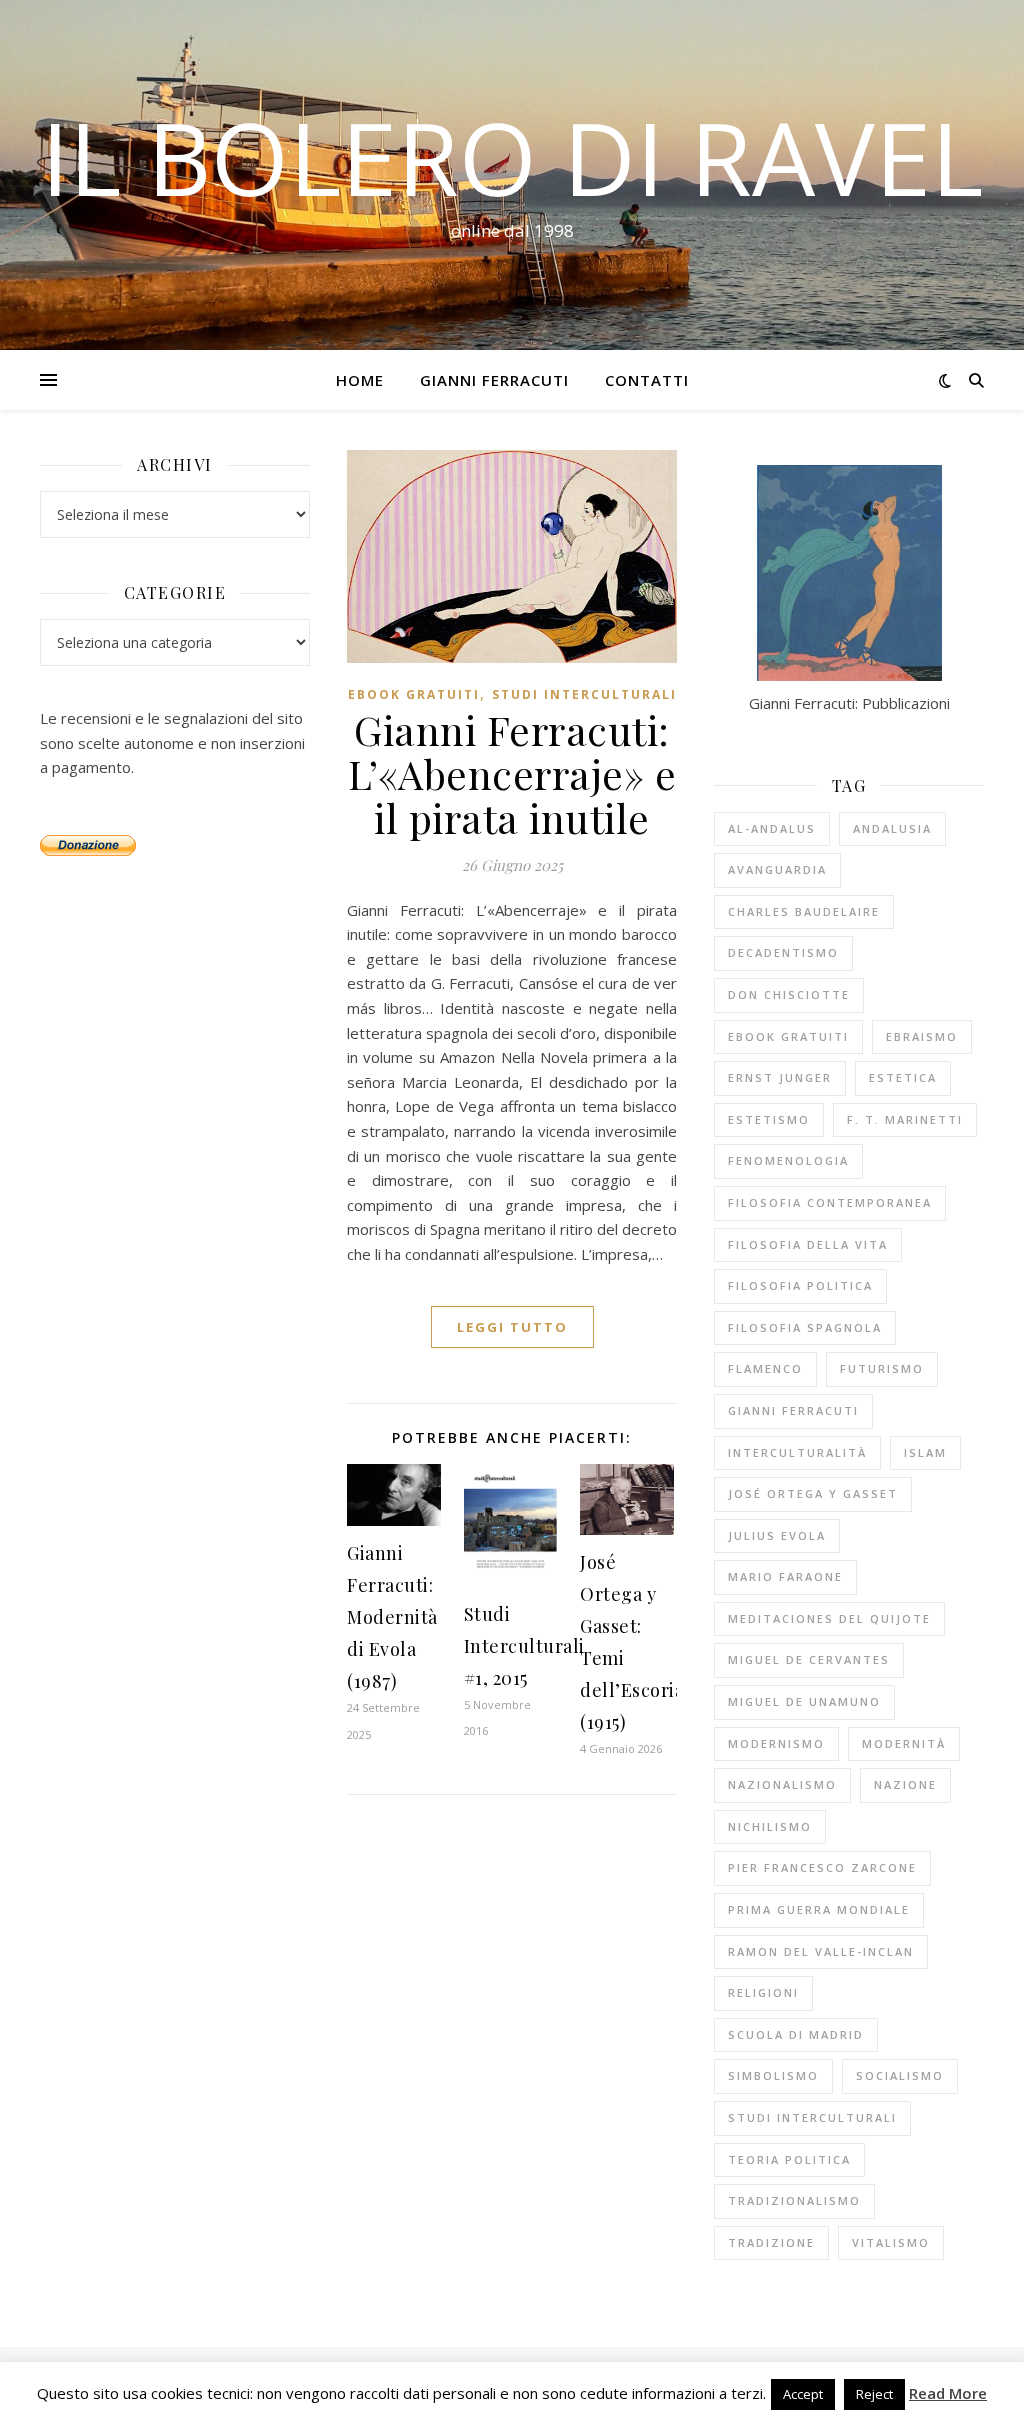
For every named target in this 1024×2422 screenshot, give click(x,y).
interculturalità (797, 1452)
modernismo (776, 1743)
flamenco (765, 1368)
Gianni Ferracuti (494, 380)
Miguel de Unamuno (804, 1701)
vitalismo (891, 2242)
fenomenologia (788, 1160)
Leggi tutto (512, 1327)
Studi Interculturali (584, 694)
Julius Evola (777, 1535)
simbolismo (773, 2075)
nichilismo (770, 1826)
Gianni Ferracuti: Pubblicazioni (849, 703)
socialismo (900, 2075)
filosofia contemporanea (830, 1202)
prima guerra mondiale (819, 1909)
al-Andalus (772, 828)
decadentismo (783, 952)
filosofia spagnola (805, 1327)
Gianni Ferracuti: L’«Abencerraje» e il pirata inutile (512, 773)
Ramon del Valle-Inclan (821, 1951)
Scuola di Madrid (796, 2034)
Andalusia (892, 828)
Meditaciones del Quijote (829, 1618)
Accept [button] (803, 2394)
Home (360, 380)
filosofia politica (800, 1285)
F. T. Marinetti (905, 1119)
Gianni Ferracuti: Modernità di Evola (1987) (392, 1617)
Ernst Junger (780, 1077)
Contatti (647, 380)
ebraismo (922, 1036)
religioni (763, 1992)
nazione (905, 1784)
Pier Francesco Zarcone (822, 1867)
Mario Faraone (785, 1576)
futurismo (882, 1368)
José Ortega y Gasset (813, 1493)
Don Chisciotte (789, 994)
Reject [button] (874, 2394)
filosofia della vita (808, 1244)
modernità (904, 1743)
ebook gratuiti (414, 694)
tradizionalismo (794, 2200)
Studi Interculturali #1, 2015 (524, 1646)
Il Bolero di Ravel (512, 157)
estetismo (769, 1119)
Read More (948, 2393)
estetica (903, 1077)
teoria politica (789, 2159)
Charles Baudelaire (804, 911)
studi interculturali (812, 2117)
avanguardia (777, 869)
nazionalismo (782, 1784)
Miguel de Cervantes (809, 1659)
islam (925, 1452)
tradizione (771, 2242)
